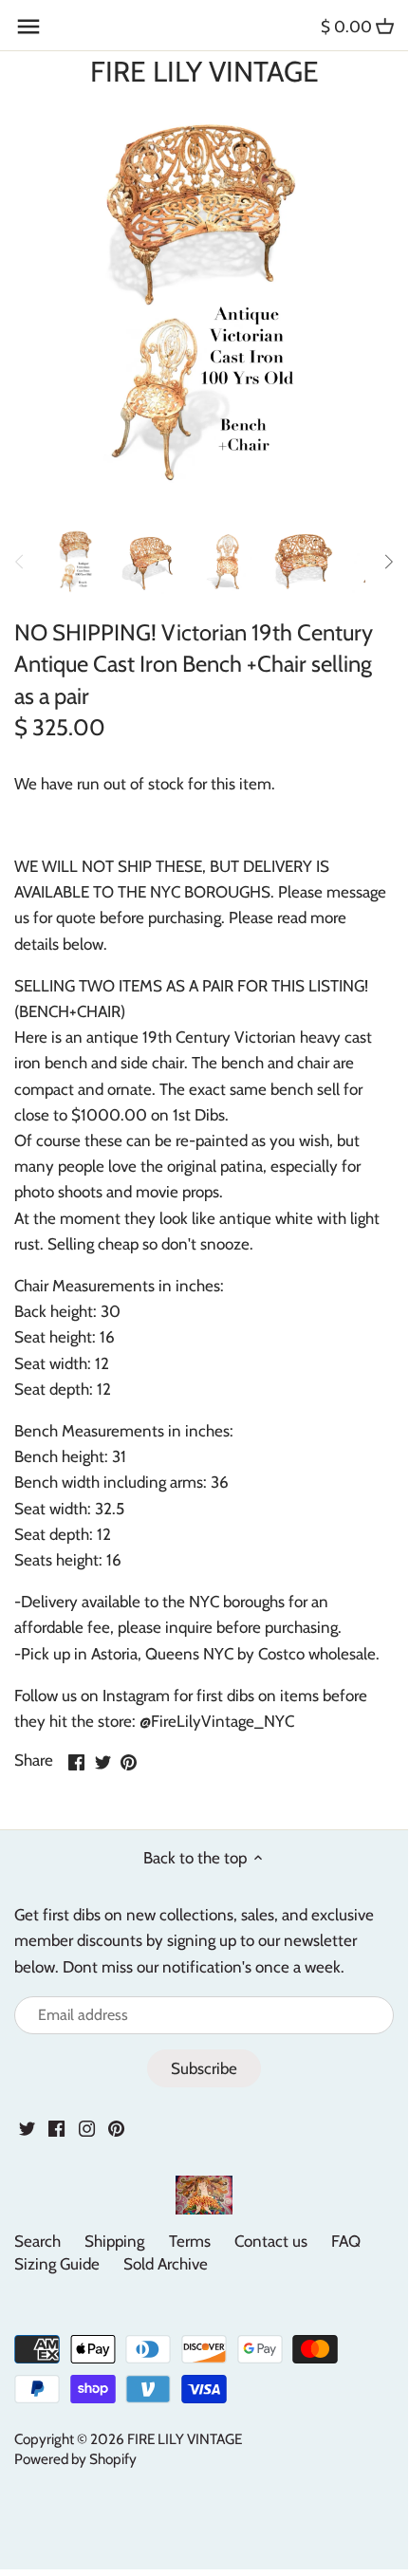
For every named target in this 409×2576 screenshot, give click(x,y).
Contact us (271, 2241)
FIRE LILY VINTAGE (204, 72)
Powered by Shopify (75, 2459)
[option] (76, 562)
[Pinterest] (116, 2127)
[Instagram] (87, 2127)
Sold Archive (166, 2264)
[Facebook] (56, 2127)
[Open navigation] (28, 27)
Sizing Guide (57, 2264)
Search (37, 2241)
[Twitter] (27, 2127)
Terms (190, 2241)
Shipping (114, 2241)
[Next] (388, 562)
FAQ (346, 2241)
